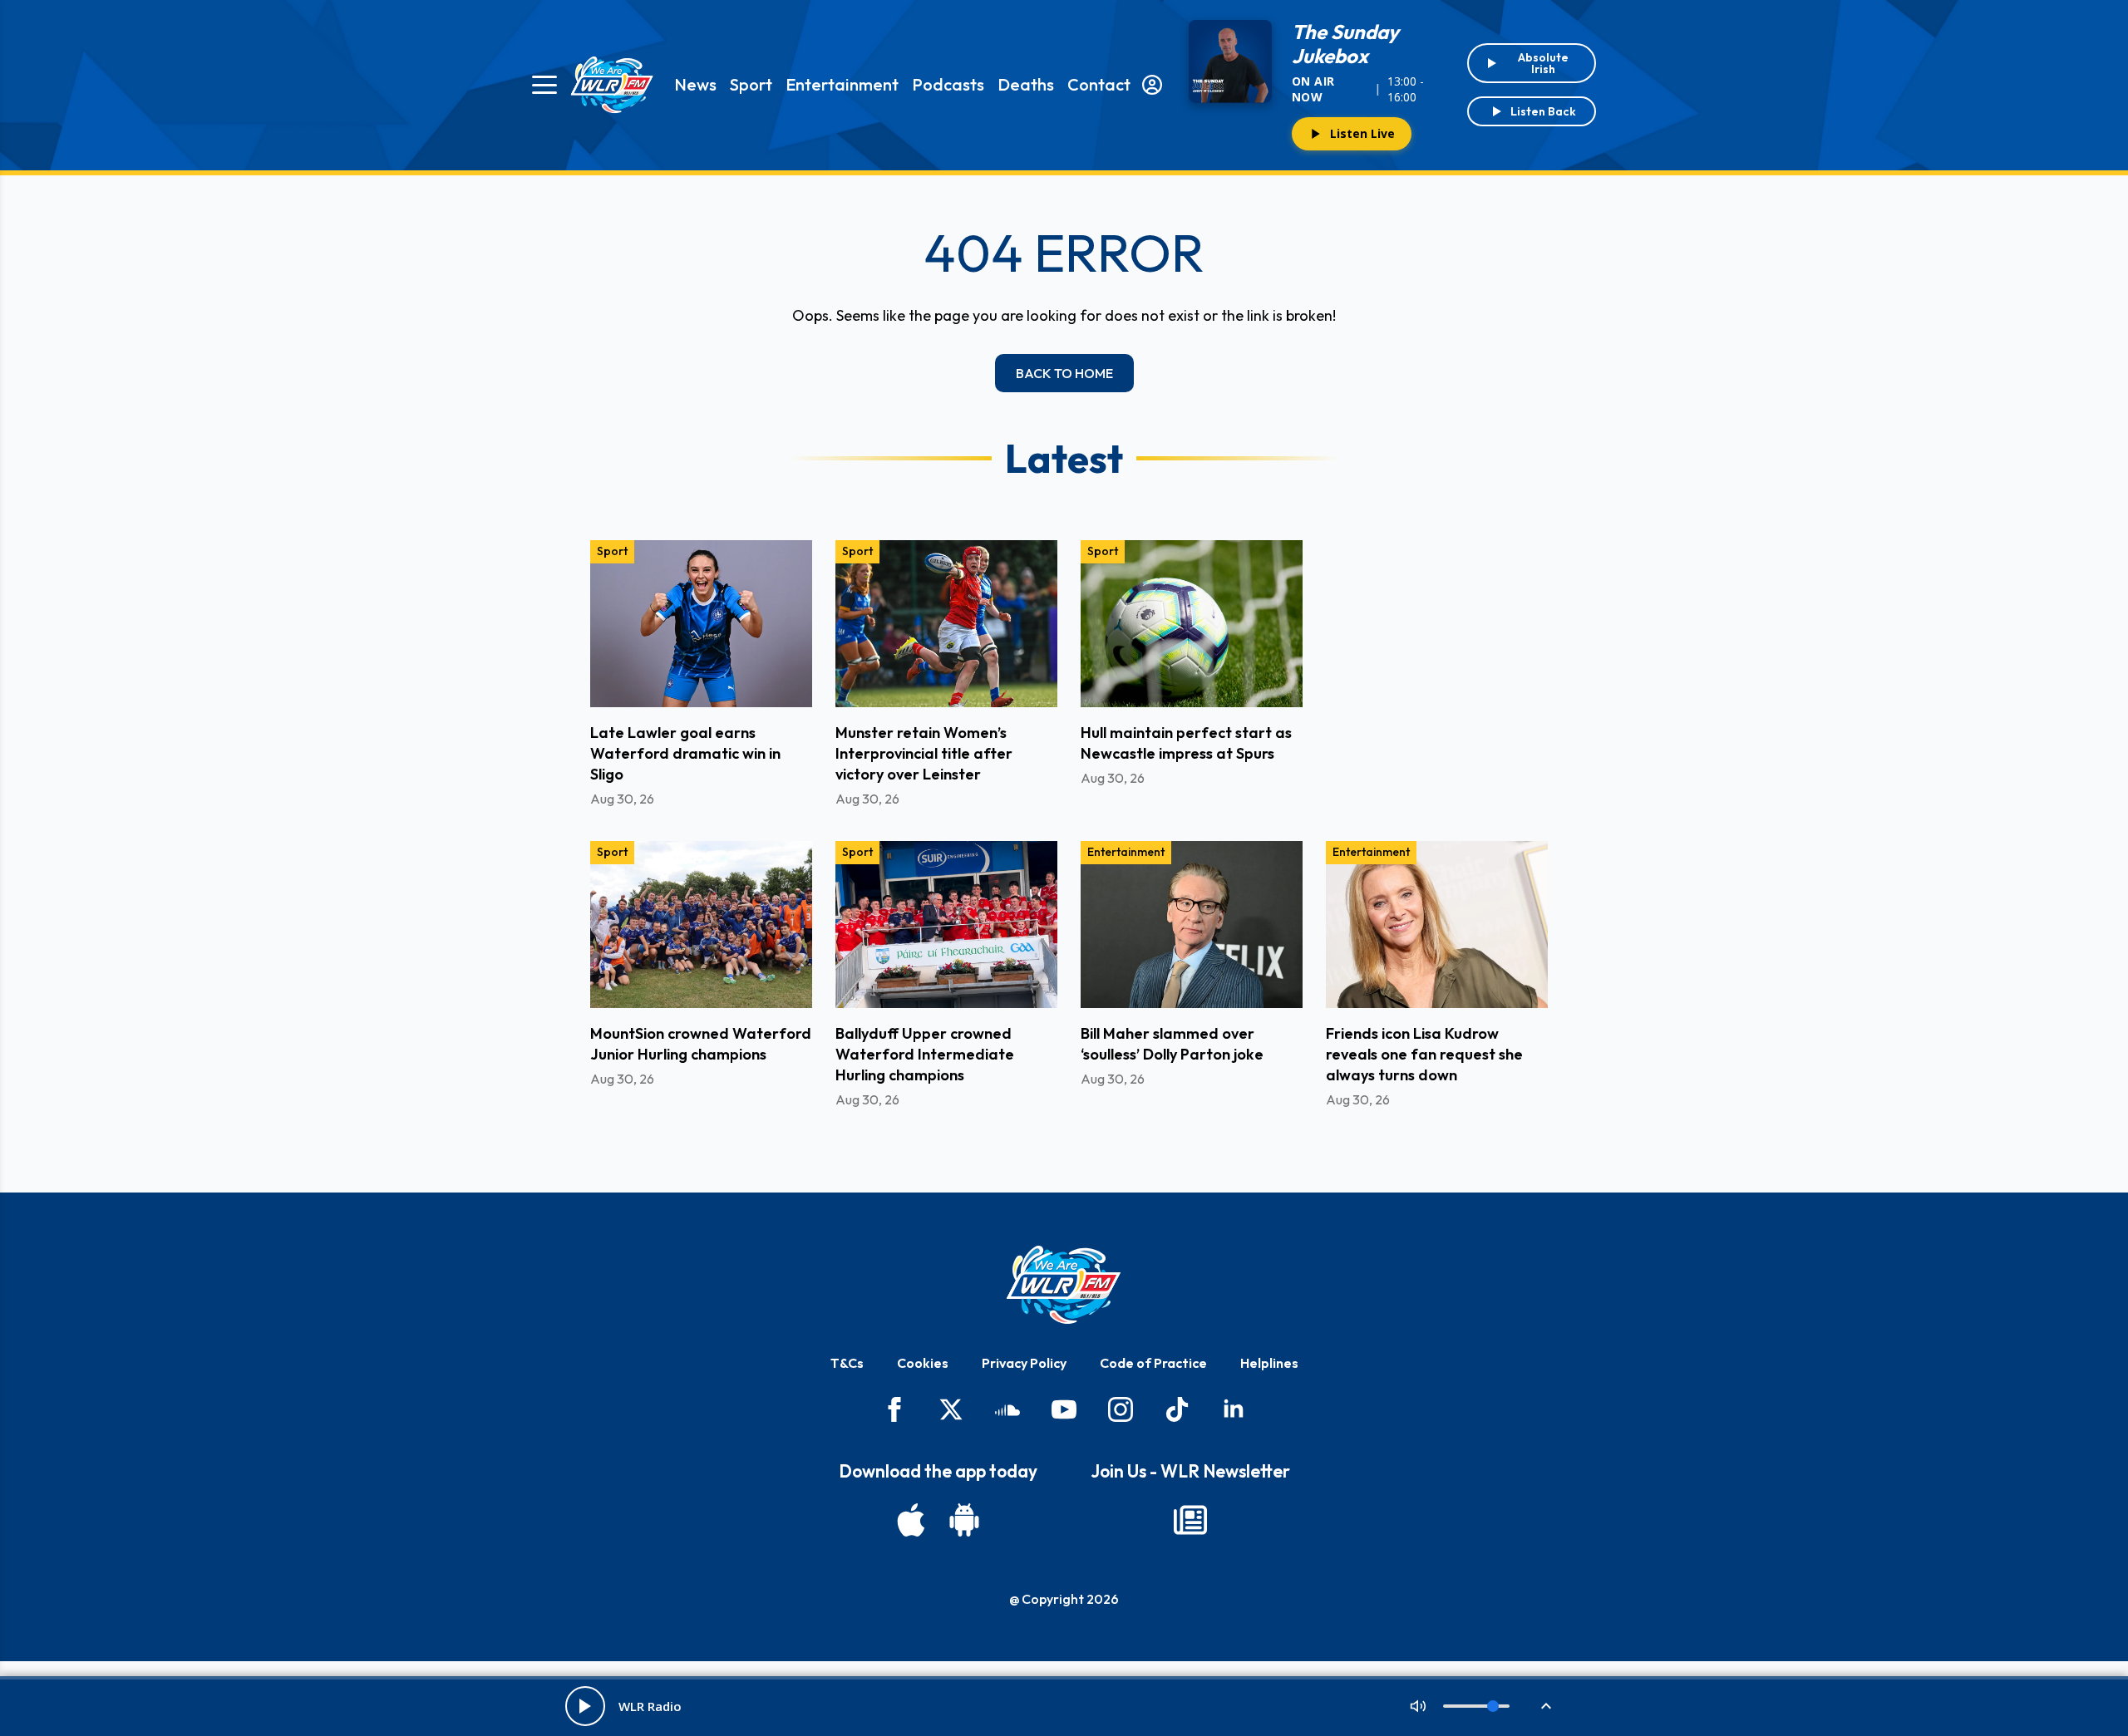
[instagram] (1121, 1409)
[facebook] (894, 1409)
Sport (751, 84)
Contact (1099, 84)
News (695, 84)
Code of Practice (1153, 1363)
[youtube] (1064, 1409)
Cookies (923, 1363)
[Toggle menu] (544, 85)
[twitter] (951, 1409)
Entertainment (842, 84)
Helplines (1269, 1363)
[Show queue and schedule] (1546, 1706)
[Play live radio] (585, 1706)
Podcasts (948, 84)
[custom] (1007, 1409)
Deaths (1026, 84)
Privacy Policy (1024, 1363)
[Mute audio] (1418, 1706)
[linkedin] (1234, 1409)
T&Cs (847, 1363)
